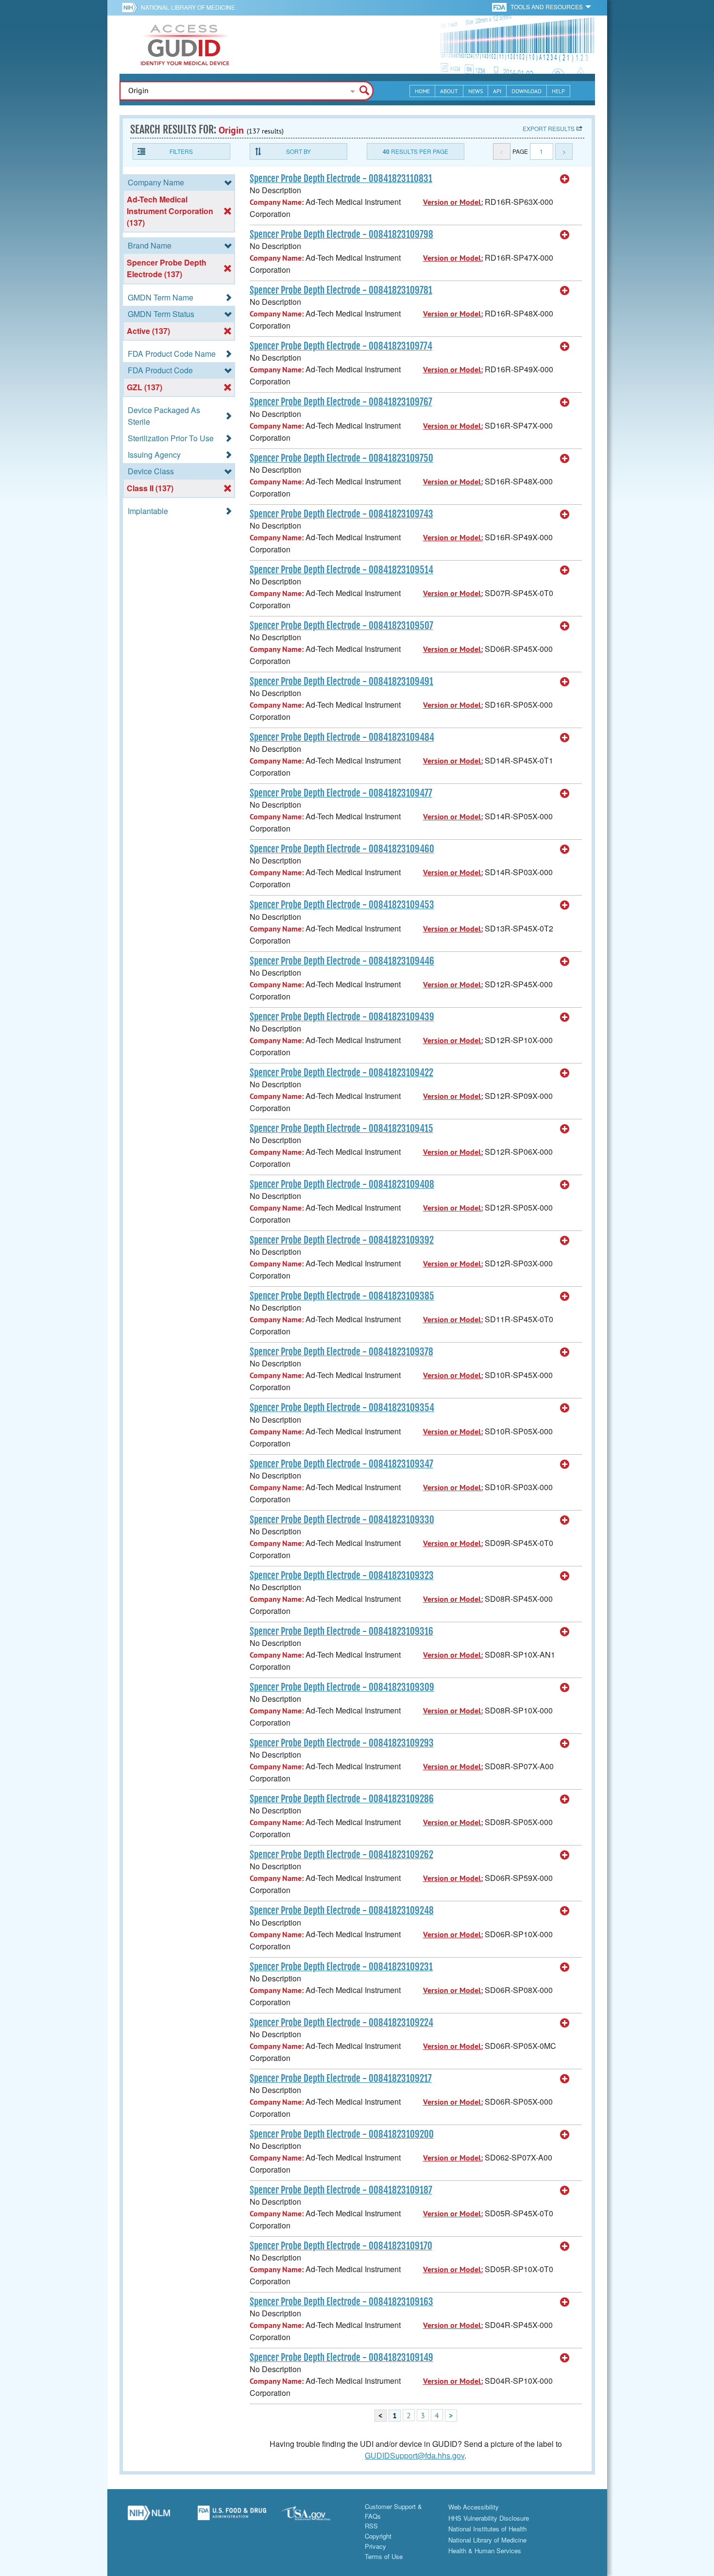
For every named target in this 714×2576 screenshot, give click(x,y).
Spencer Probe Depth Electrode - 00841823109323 (342, 1576)
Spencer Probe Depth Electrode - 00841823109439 (342, 1017)
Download (527, 91)
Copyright (378, 2536)
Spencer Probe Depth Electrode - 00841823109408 (342, 1184)
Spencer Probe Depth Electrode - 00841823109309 (342, 1687)
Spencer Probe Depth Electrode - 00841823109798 (341, 234)
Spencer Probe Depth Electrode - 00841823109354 (342, 1408)
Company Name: (277, 202)
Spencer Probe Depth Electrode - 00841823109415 (341, 1129)
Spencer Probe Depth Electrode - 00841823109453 (342, 905)
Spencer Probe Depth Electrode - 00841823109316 (341, 1631)
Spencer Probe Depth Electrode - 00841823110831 (341, 179)
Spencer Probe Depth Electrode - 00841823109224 (341, 2023)
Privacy (375, 2546)
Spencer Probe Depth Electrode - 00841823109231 (341, 1967)
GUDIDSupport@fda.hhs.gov (415, 2455)
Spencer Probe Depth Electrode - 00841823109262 (341, 1855)
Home (422, 91)
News (476, 91)
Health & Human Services (485, 2551)
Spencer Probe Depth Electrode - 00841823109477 (341, 793)
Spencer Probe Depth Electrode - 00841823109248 (342, 1911)
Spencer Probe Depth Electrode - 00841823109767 (341, 402)
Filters (181, 151)
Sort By (298, 151)
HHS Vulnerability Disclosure (489, 2518)
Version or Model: (453, 202)
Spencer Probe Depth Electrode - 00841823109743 (341, 514)
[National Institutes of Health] (131, 7)
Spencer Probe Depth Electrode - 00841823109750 (341, 458)
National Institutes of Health (487, 2529)
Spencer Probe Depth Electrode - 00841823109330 (342, 1520)
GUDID (185, 45)
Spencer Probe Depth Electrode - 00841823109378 (341, 1352)
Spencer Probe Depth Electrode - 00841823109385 (342, 1296)
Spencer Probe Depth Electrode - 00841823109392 (342, 1240)
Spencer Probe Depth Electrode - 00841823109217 (341, 2078)
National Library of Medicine (188, 7)
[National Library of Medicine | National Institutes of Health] (149, 2516)
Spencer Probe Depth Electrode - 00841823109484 (342, 737)
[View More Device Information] (565, 179)
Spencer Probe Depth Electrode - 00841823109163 (341, 2302)
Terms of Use (384, 2556)
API (497, 91)
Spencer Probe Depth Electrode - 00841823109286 (342, 1799)
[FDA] (500, 7)
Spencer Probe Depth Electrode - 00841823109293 (342, 1743)
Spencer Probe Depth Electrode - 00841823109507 (341, 626)
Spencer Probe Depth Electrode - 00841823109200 (342, 2134)
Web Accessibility (474, 2507)
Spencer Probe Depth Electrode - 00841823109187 (341, 2190)
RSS (371, 2526)
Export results (549, 128)
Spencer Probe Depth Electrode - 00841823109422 (341, 1073)
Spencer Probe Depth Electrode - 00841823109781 (341, 290)
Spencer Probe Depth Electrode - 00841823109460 (342, 849)
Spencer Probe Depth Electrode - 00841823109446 (342, 961)
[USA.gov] (316, 2516)
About (449, 91)
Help (558, 91)
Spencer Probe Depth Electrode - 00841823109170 (341, 2246)
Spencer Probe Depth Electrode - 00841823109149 (341, 2358)
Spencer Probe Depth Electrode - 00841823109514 (341, 570)
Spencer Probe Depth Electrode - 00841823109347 (341, 1464)
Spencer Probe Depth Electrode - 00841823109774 (341, 346)
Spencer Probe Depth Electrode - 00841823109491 (341, 681)
